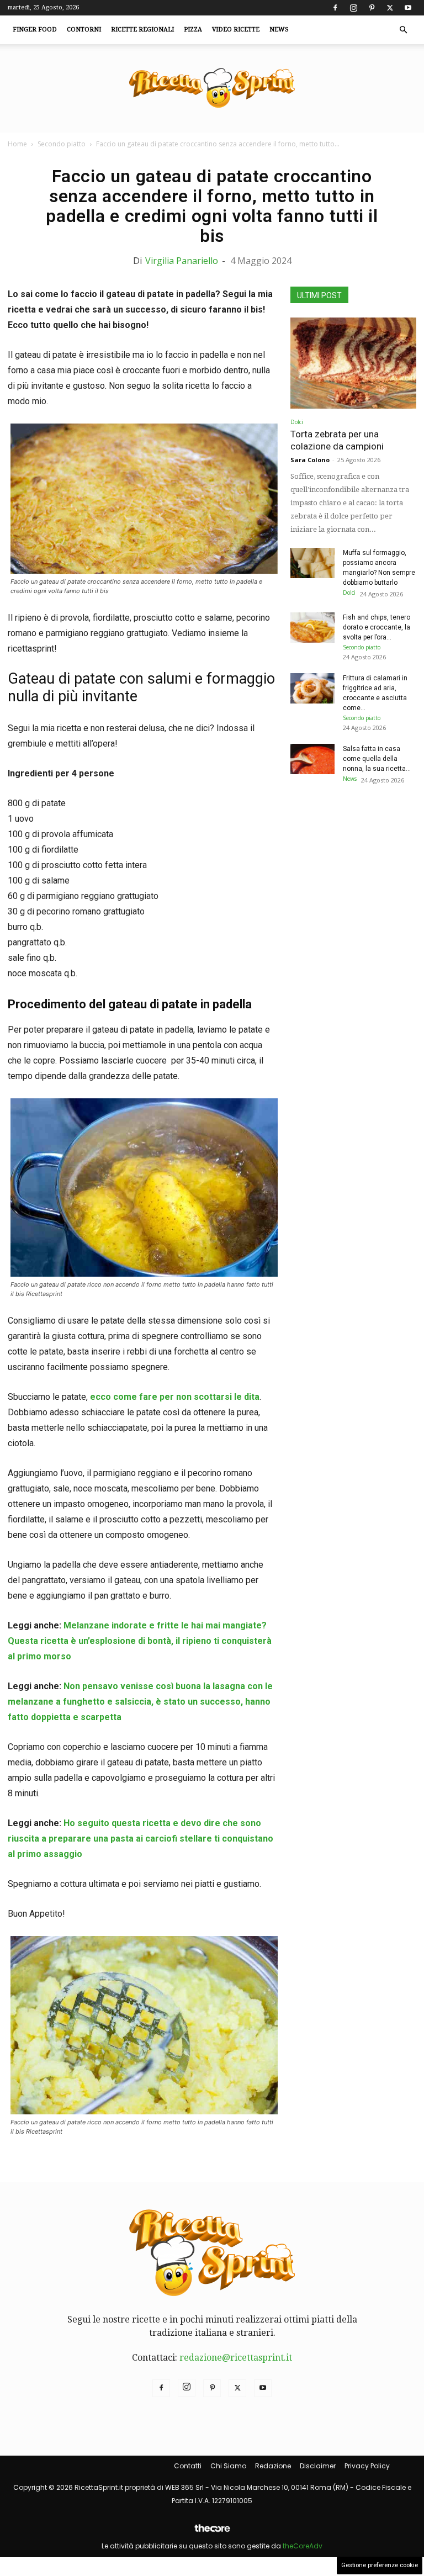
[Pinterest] (372, 8)
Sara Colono (310, 460)
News (279, 30)
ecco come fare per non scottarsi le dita (174, 1397)
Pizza (193, 30)
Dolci (297, 422)
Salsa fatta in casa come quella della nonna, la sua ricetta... (377, 759)
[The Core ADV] (212, 2533)
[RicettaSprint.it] (212, 89)
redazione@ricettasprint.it (236, 2358)
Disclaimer (318, 2466)
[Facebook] (335, 8)
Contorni (84, 30)
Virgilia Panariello (182, 261)
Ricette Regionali (142, 30)
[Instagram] (353, 8)
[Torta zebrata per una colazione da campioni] (353, 363)
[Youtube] (408, 8)
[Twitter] (390, 8)
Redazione (273, 2466)
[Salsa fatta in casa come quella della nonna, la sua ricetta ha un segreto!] (312, 759)
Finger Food (35, 30)
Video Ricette (236, 30)
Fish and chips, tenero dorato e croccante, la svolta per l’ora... (377, 627)
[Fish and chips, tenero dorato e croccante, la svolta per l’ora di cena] (312, 628)
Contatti (188, 2466)
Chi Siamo (228, 2466)
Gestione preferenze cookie (380, 2565)
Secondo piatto (62, 144)
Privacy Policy (367, 2466)
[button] (403, 30)
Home (17, 144)
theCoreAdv (303, 2546)
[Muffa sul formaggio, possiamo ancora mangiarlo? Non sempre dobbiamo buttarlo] (312, 563)
